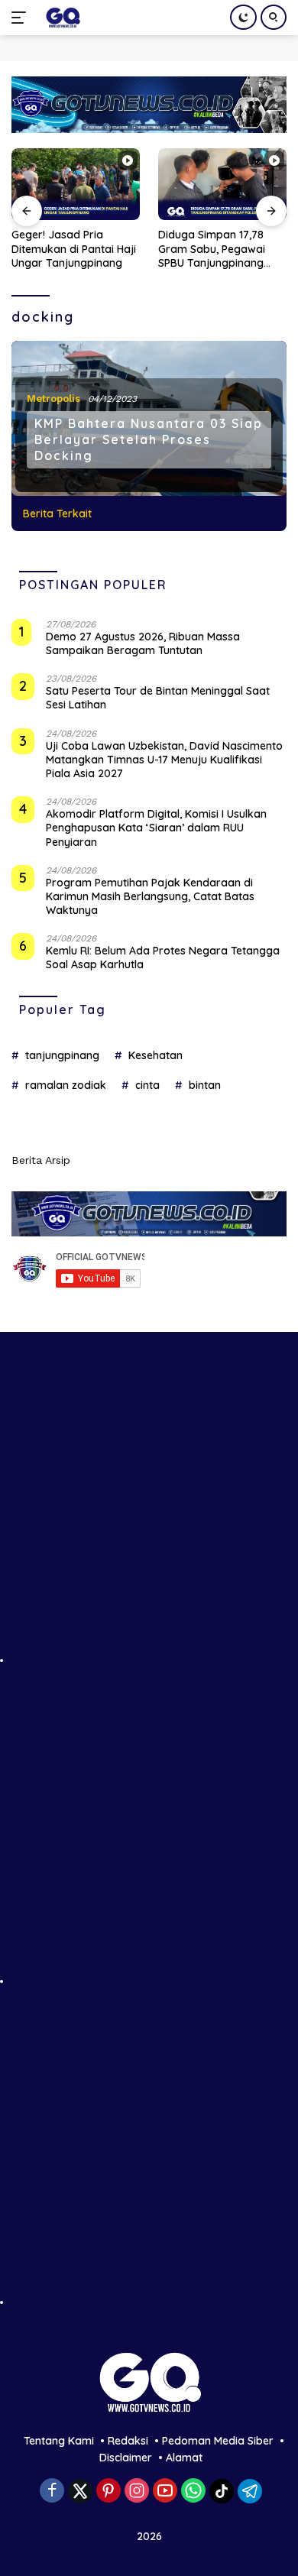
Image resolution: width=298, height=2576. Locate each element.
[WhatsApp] (193, 2492)
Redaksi (128, 2441)
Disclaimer (126, 2458)
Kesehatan (155, 1055)
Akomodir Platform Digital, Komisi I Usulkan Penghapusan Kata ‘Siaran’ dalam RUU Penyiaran (156, 828)
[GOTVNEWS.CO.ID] (61, 18)
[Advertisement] (149, 1515)
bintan (205, 1085)
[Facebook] (52, 2492)
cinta (147, 1085)
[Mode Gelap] (243, 17)
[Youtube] (165, 2492)
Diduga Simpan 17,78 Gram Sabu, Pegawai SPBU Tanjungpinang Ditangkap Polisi (212, 249)
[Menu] (22, 18)
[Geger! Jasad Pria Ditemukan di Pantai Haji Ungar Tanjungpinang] (76, 185)
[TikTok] (222, 2491)
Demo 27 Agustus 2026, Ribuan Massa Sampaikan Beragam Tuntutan (143, 643)
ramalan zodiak (66, 1085)
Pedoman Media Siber (218, 2441)
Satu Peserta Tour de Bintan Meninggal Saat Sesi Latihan (158, 698)
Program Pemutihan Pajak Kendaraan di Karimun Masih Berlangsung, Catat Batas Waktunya (150, 896)
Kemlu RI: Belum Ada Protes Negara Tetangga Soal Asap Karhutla (163, 957)
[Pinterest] (109, 2492)
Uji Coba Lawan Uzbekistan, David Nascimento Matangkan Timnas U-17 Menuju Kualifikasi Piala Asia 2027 (164, 760)
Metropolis (53, 399)
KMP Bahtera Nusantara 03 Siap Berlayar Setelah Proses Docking (149, 439)
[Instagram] (137, 2492)
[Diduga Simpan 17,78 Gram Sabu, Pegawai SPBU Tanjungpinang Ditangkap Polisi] (222, 185)
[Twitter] (80, 2491)
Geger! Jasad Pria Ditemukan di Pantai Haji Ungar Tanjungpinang (74, 248)
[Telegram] (250, 2491)
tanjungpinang (62, 1055)
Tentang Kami (59, 2441)
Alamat (184, 2458)
